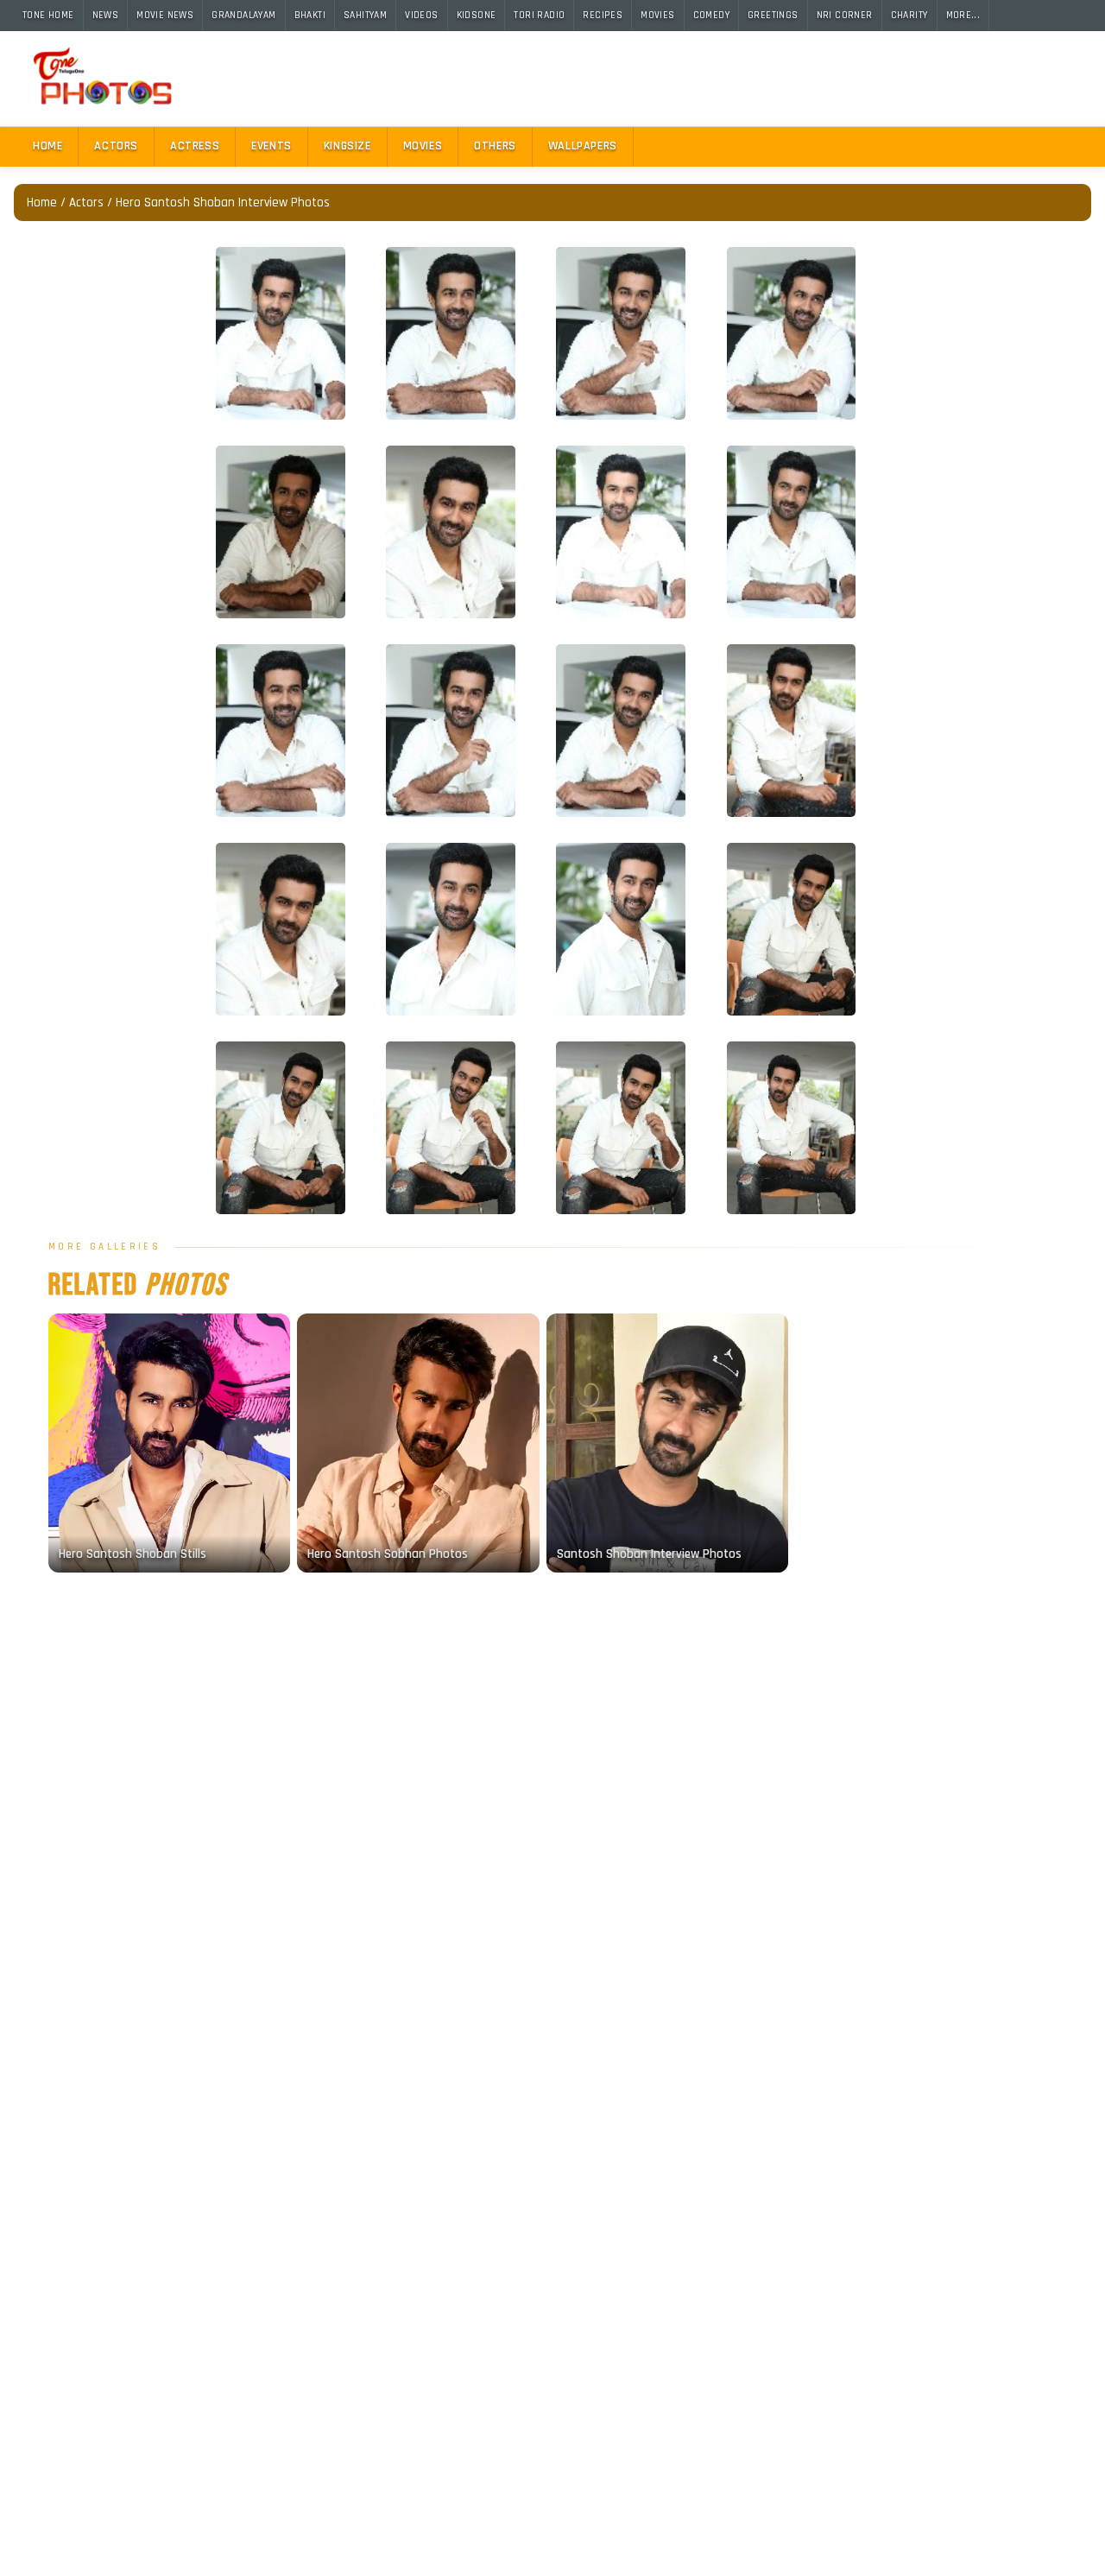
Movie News (165, 15)
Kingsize (347, 146)
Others (495, 146)
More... (963, 15)
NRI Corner (845, 15)
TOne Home (48, 15)
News (106, 15)
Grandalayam (243, 15)
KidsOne (477, 15)
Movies (657, 15)
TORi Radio (539, 15)
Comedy (711, 15)
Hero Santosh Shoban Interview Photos (223, 203)
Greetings (773, 15)
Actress (195, 146)
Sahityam (365, 15)
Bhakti (310, 15)
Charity (909, 15)
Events (272, 146)
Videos (421, 15)
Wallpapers (583, 146)
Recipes (603, 15)
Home (47, 146)
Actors (116, 146)
